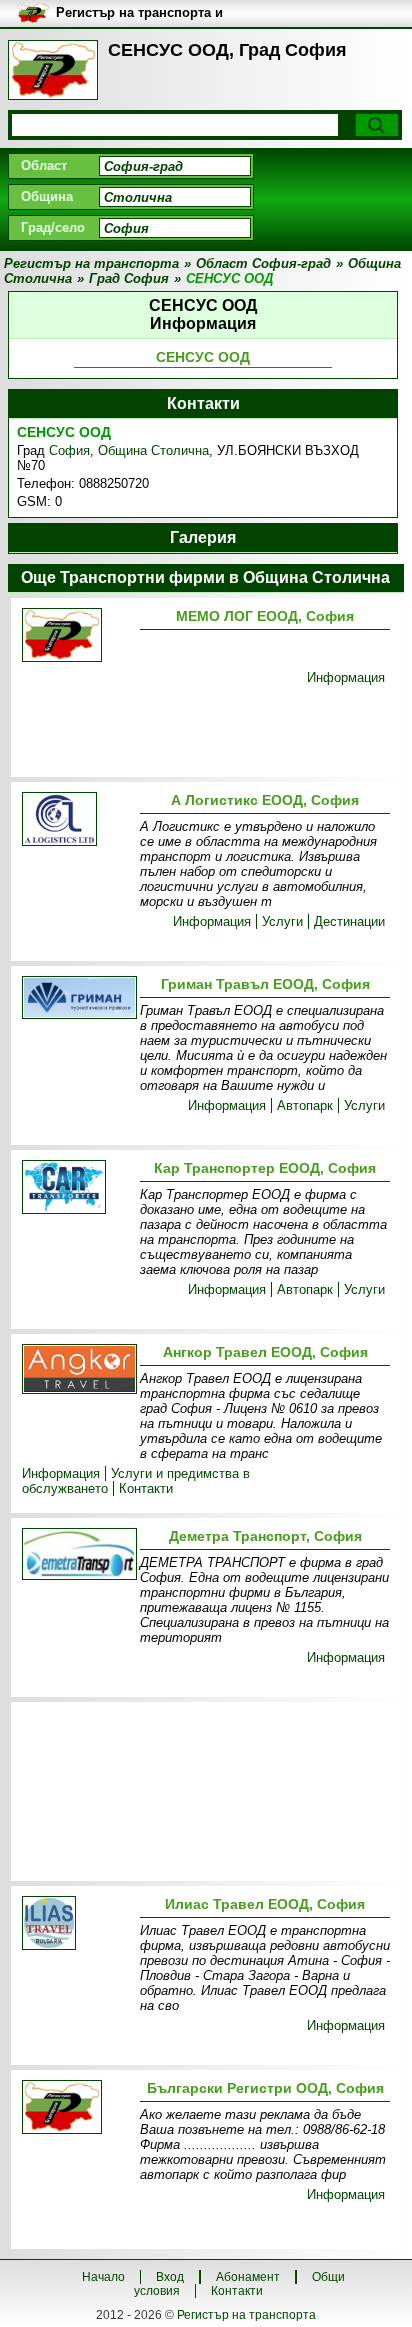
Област (44, 165)
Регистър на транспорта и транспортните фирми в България (139, 13)
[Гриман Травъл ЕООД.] (77, 999)
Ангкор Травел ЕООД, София (265, 1352)
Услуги (282, 921)
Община (47, 196)
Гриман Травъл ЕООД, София (265, 984)
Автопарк (305, 1105)
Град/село (53, 227)
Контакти (146, 1488)
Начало (103, 2277)
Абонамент (248, 2277)
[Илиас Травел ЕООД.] (77, 1924)
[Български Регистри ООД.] (77, 2108)
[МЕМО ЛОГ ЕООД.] (77, 636)
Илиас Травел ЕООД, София (265, 1904)
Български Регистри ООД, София (265, 2088)
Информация (346, 677)
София (69, 450)
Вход (170, 2277)
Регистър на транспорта (246, 2315)
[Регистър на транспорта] (53, 70)
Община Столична (153, 450)
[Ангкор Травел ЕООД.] (77, 1370)
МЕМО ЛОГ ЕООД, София (265, 616)
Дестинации (349, 921)
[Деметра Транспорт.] (77, 1555)
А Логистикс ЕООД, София (265, 800)
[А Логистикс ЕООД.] (77, 820)
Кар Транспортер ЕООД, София (265, 1168)
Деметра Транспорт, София (265, 1536)
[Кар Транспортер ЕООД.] (77, 1188)
